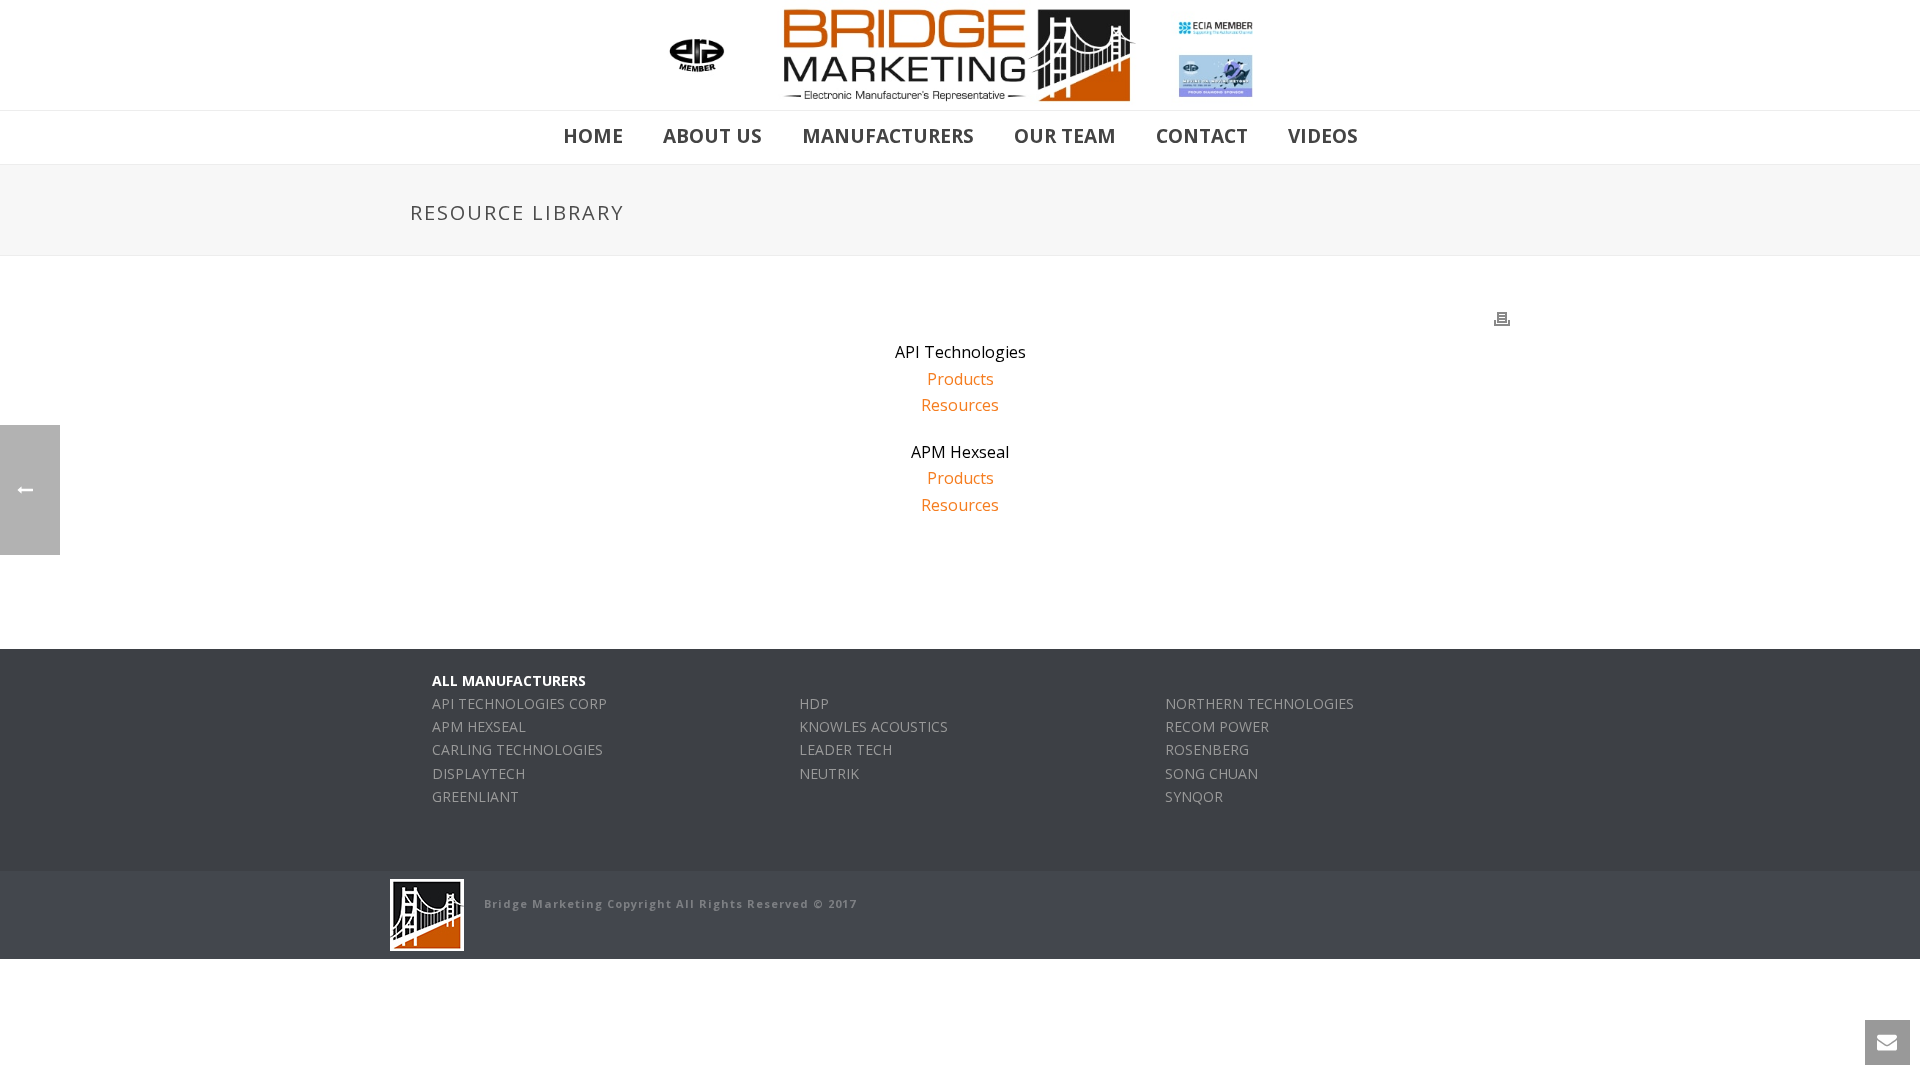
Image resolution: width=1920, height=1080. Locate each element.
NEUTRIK (829, 773)
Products (960, 379)
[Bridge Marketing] (960, 55)
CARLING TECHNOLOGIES (517, 749)
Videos (1323, 136)
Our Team (1065, 136)
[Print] (1502, 317)
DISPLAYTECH (478, 773)
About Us (712, 136)
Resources (960, 405)
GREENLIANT (475, 796)
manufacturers (888, 136)
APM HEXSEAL (479, 726)
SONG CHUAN (1211, 773)
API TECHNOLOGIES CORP (519, 703)
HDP (814, 703)
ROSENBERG (1207, 749)
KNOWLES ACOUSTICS (873, 726)
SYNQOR (1194, 796)
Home (593, 136)
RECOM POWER (1217, 726)
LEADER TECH (845, 749)
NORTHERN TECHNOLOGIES (1259, 703)
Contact (1202, 136)
